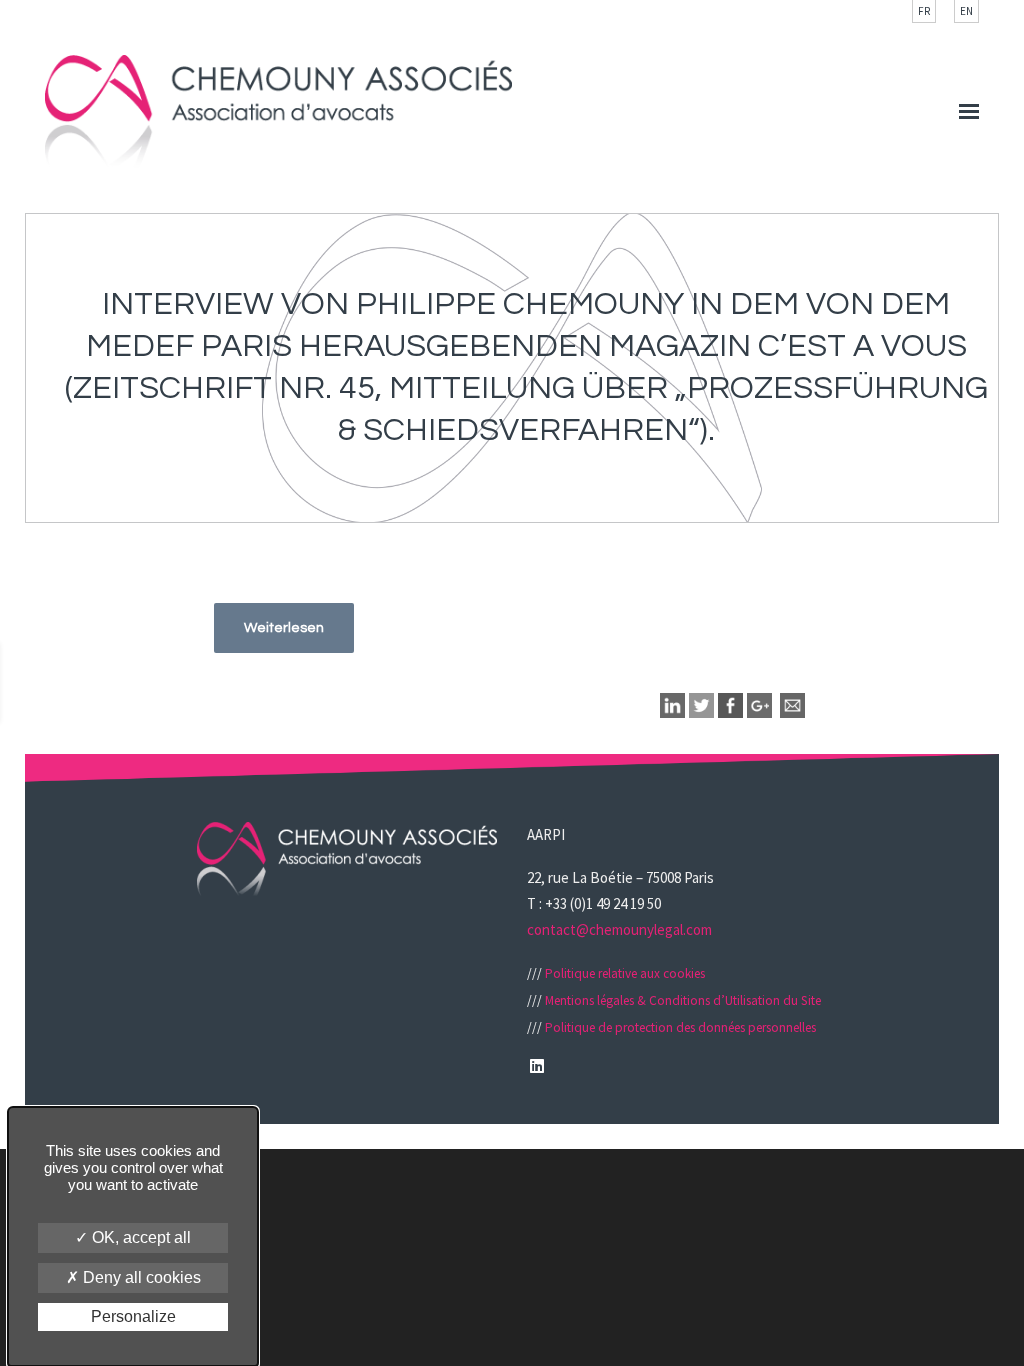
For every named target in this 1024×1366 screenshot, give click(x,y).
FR (924, 11)
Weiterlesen (284, 628)
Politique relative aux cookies (625, 973)
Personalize (133, 1316)
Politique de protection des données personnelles (680, 1027)
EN (966, 11)
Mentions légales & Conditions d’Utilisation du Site (683, 1000)
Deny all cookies (140, 1277)
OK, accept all (139, 1237)
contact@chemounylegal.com (619, 929)
